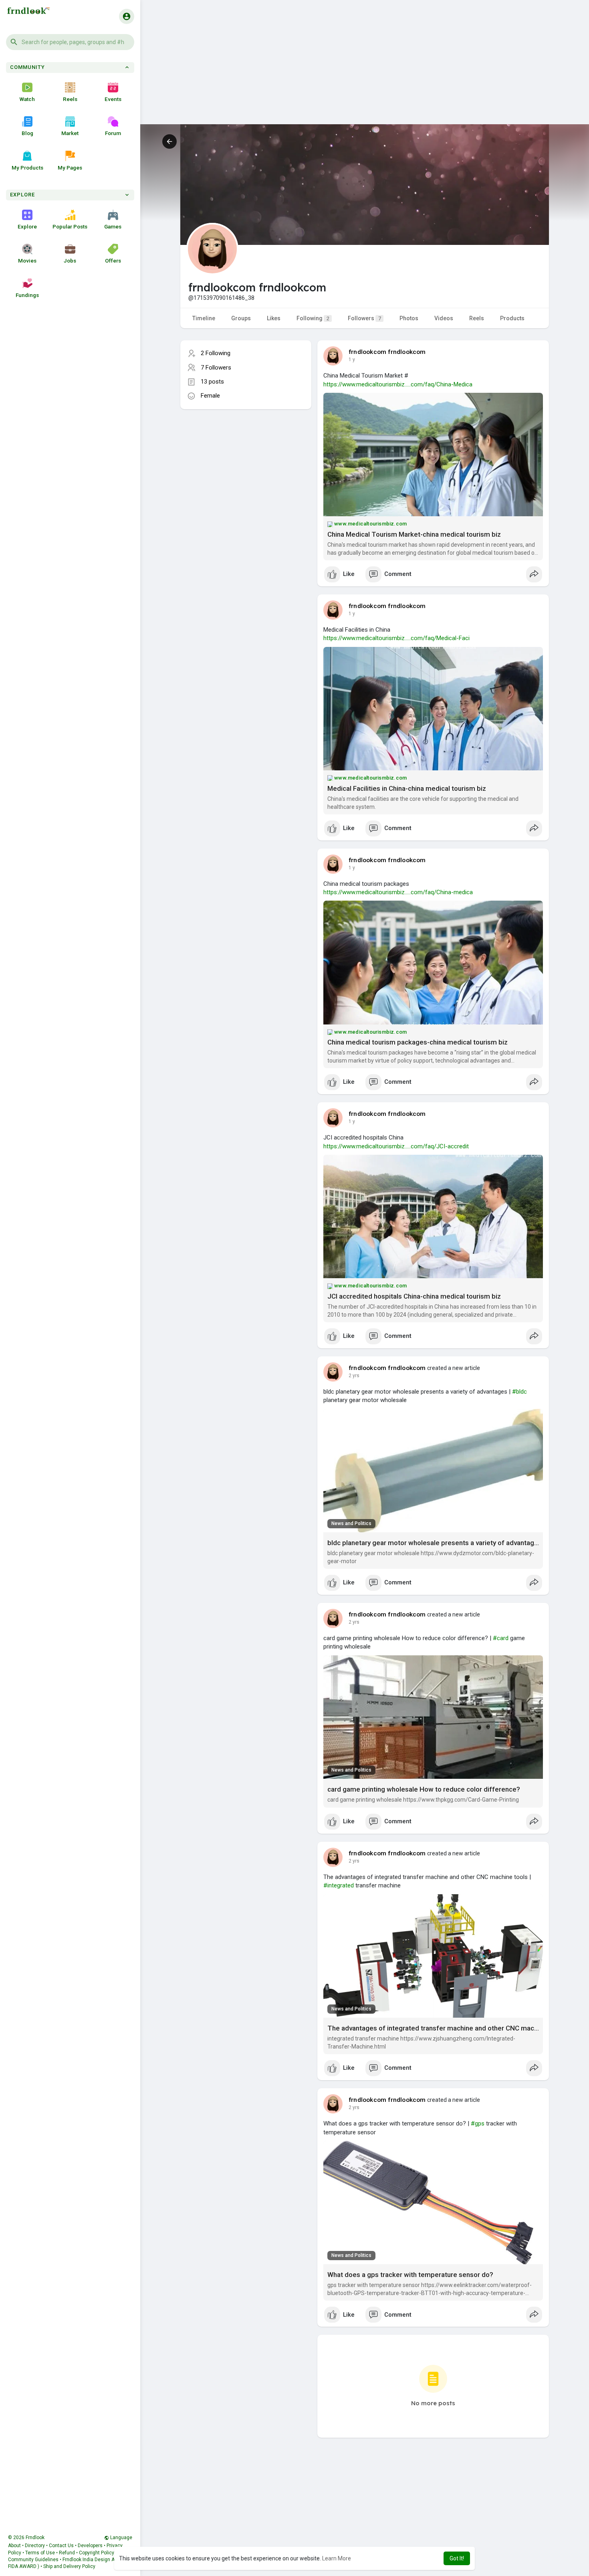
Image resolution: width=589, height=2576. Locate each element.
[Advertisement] (365, 68)
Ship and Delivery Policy (69, 2566)
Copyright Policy (97, 2553)
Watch (27, 99)
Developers (90, 2546)
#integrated (339, 1885)
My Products (27, 168)
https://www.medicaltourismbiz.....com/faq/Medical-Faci (396, 638)
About (14, 2546)
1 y (352, 360)
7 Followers (216, 368)
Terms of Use (40, 2553)
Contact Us (61, 2546)
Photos (409, 318)
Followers (364, 318)
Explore (27, 226)
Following (313, 318)
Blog (27, 133)
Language (121, 2538)
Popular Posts (70, 226)
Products (512, 318)
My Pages (70, 168)
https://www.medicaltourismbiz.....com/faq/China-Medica (398, 384)
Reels (70, 99)
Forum (113, 133)
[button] (70, 42)
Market (70, 133)
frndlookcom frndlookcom (387, 352)
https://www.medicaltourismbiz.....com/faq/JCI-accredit (396, 1146)
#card (501, 1638)
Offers (113, 261)
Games (113, 226)
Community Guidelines (33, 2560)
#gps (478, 2123)
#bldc (519, 1392)
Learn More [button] (337, 2558)
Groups (241, 318)
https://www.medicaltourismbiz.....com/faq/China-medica (398, 892)
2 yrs (354, 1376)
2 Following (216, 353)
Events (113, 99)
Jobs (70, 261)
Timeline (204, 318)
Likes (274, 318)
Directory (35, 2546)
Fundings (27, 295)
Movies (27, 261)
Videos (444, 318)
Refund (67, 2553)
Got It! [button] (457, 2558)
